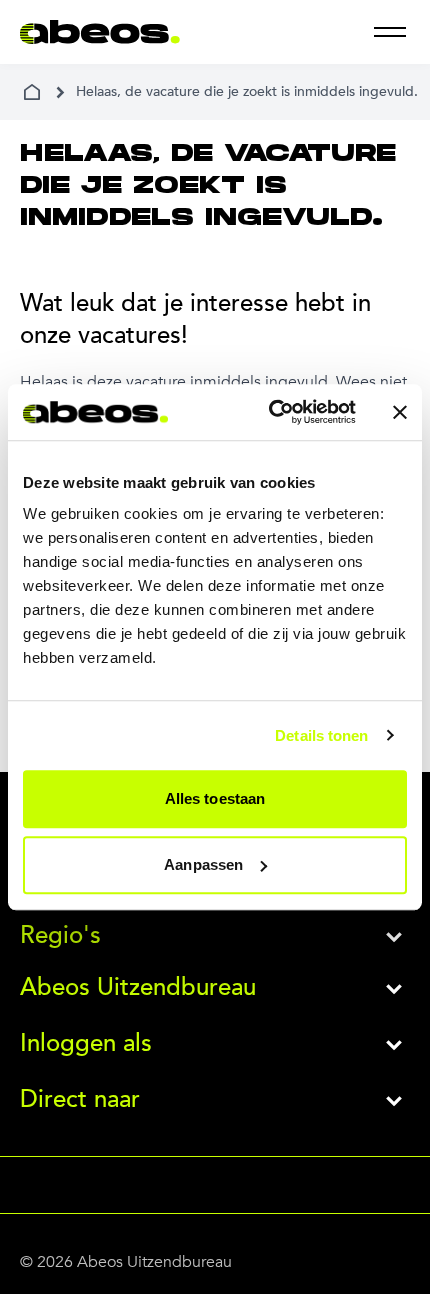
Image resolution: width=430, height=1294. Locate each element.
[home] (32, 92)
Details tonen (321, 735)
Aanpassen (203, 864)
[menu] (390, 32)
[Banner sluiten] (400, 412)
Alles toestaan (215, 798)
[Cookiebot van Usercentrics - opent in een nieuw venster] (270, 412)
